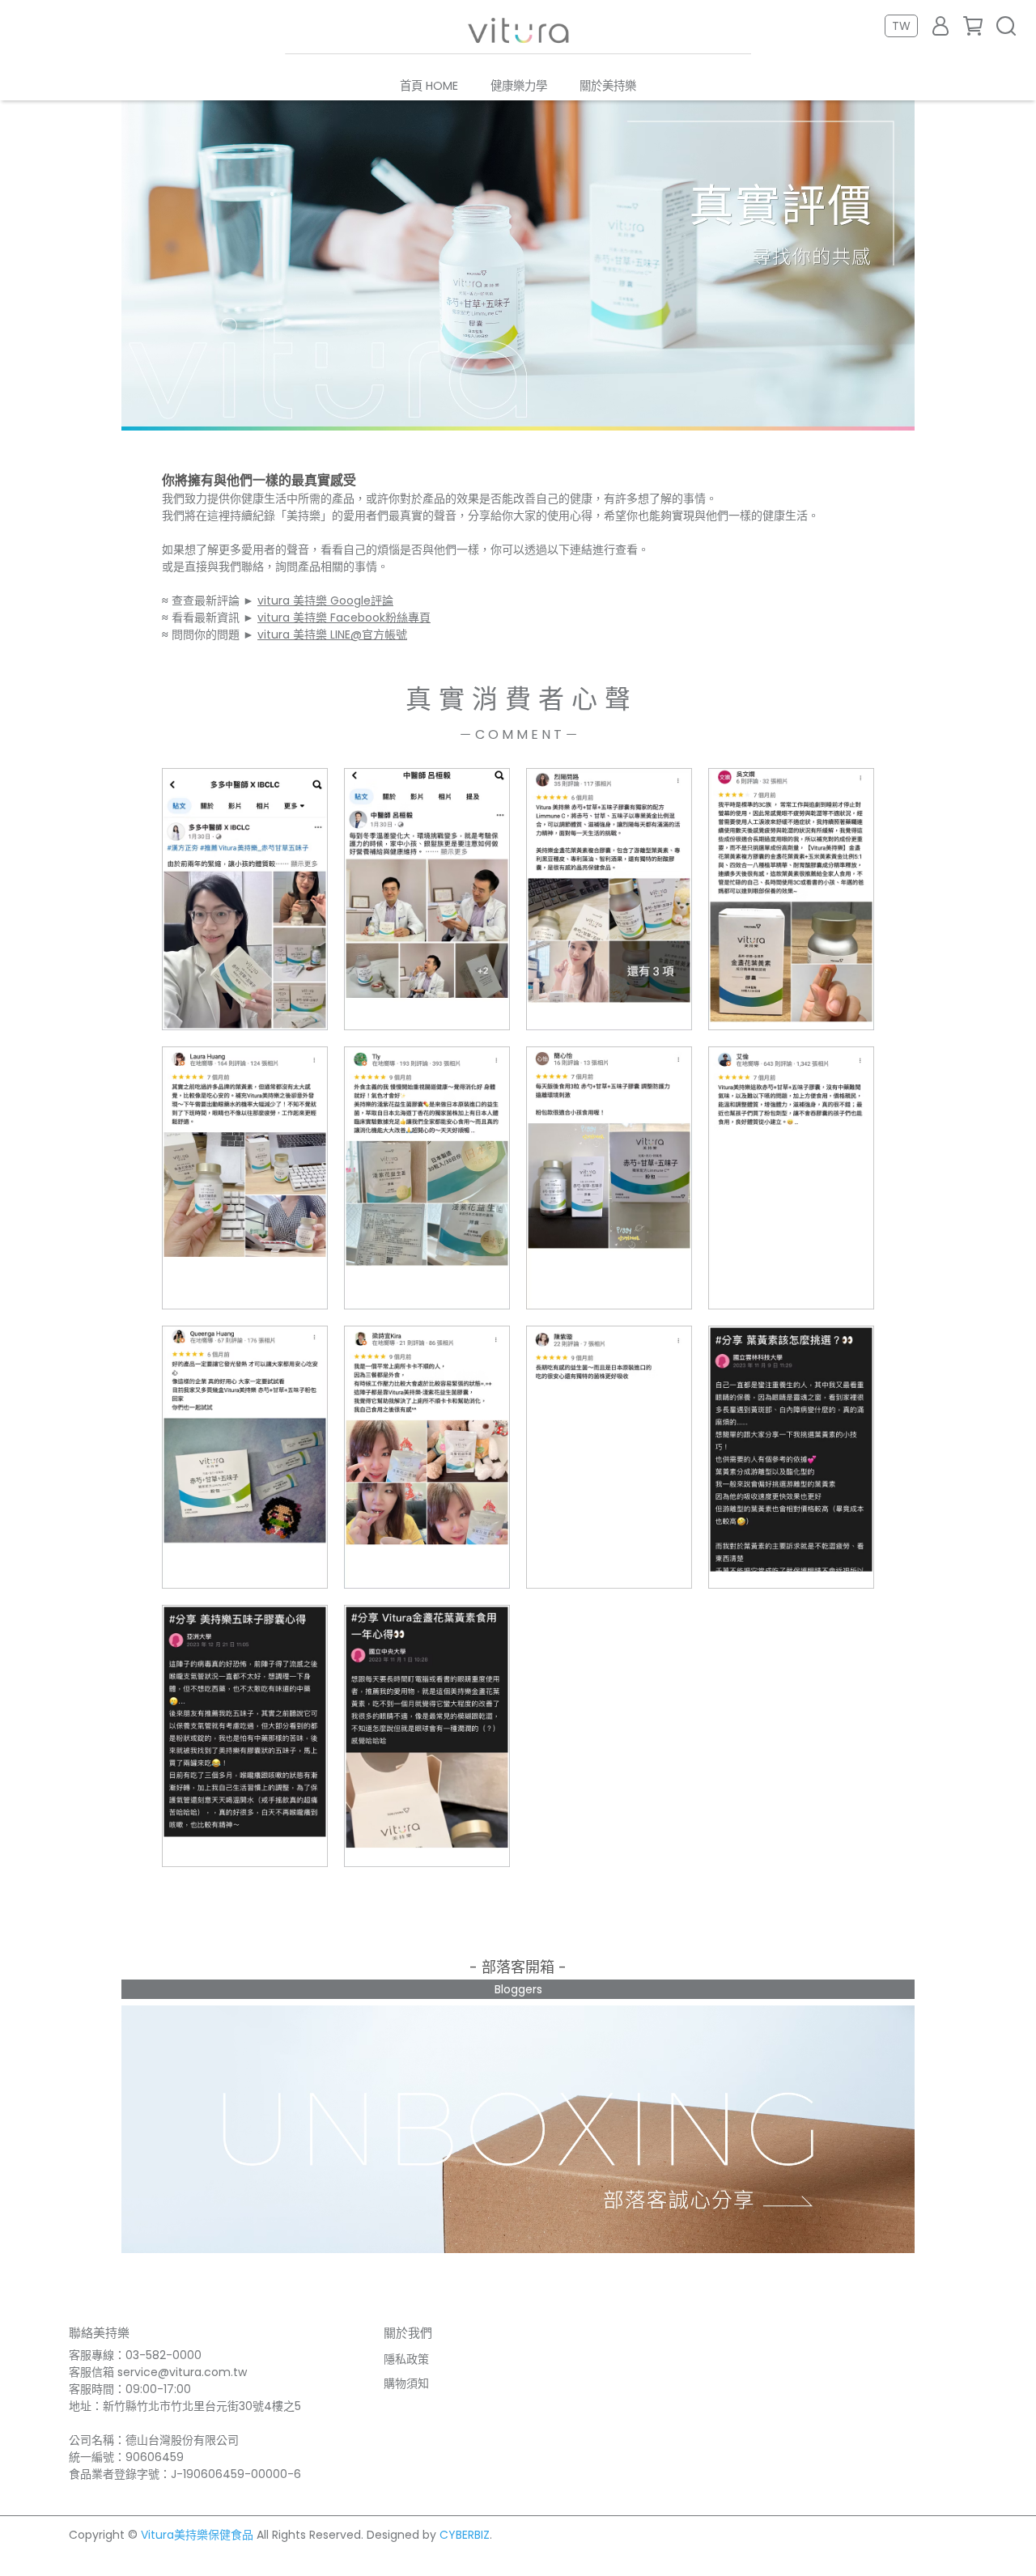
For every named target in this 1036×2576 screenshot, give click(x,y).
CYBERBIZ (465, 2535)
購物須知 (406, 2383)
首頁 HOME (429, 86)
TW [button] (901, 26)
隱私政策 (406, 2359)
